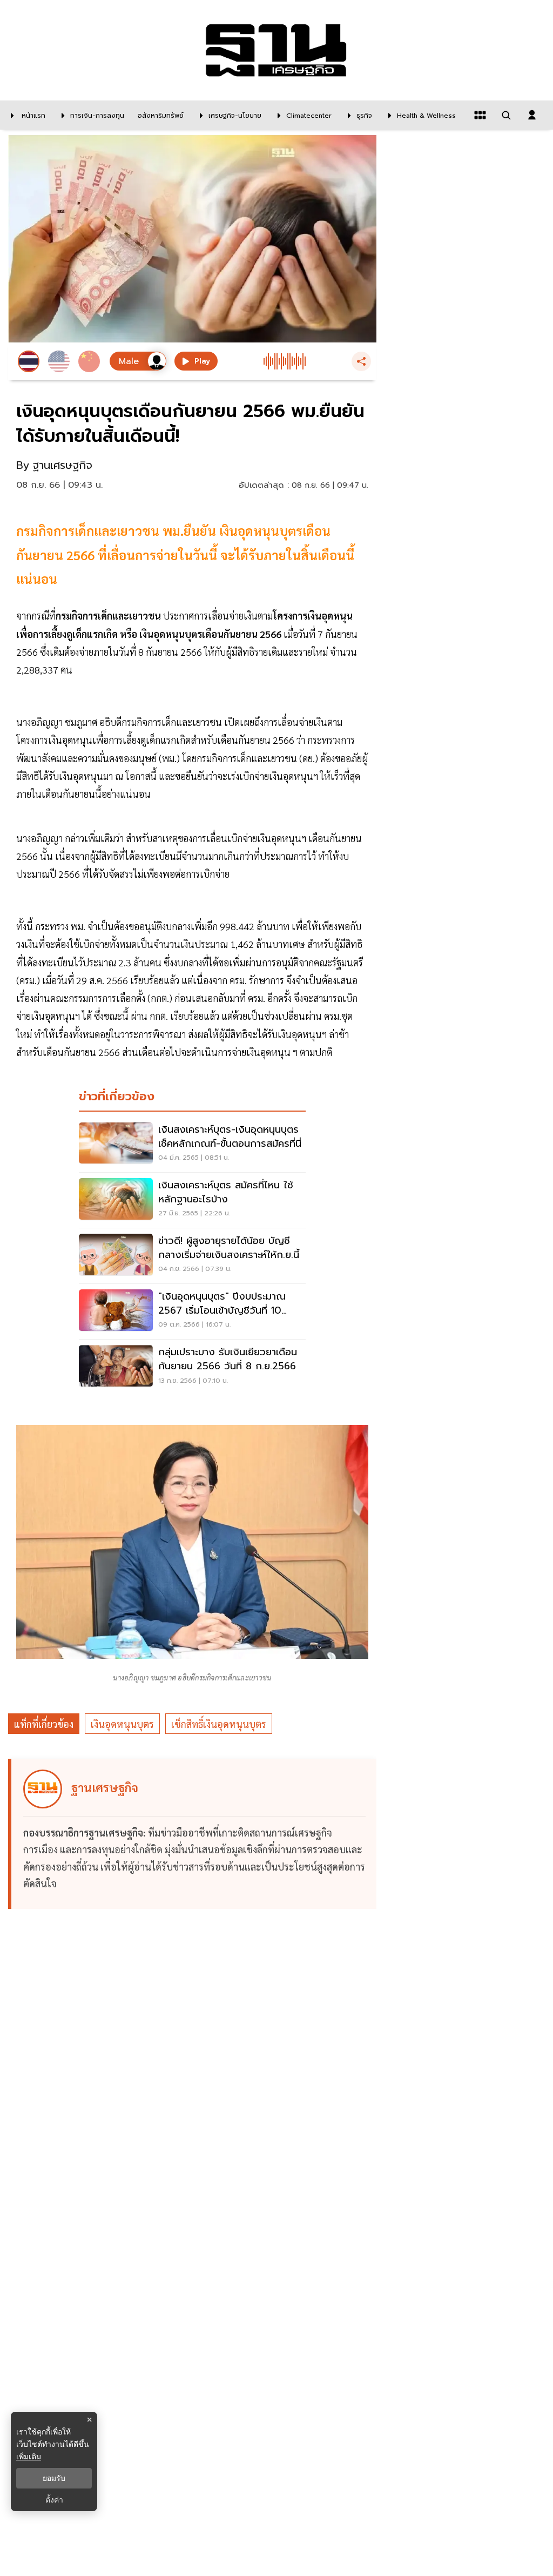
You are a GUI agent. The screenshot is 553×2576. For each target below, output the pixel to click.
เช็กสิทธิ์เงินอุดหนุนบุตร (219, 1724)
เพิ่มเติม (29, 2456)
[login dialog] (532, 115)
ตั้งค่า (54, 2500)
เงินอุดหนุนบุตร (122, 1724)
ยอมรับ (54, 2478)
